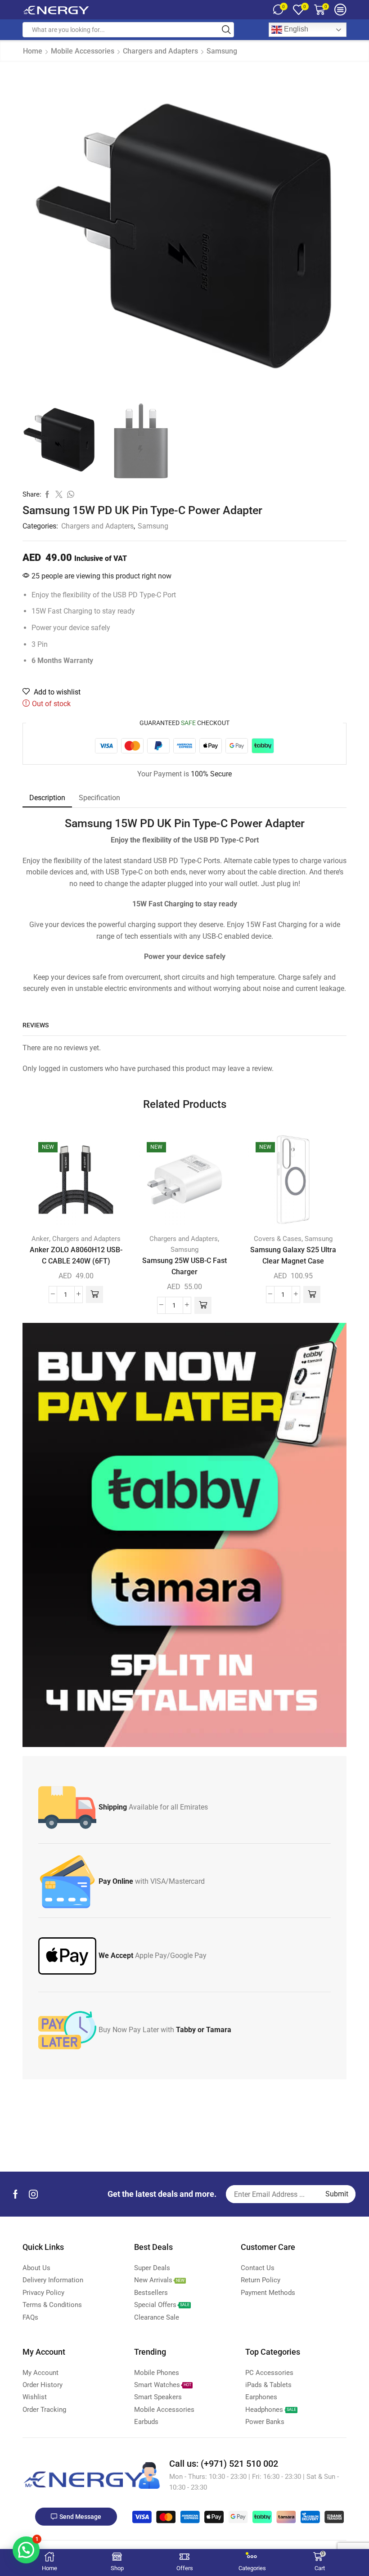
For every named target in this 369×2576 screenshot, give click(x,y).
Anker (40, 1239)
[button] (26, 2550)
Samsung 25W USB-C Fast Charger (184, 1266)
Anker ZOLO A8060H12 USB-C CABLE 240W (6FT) (76, 1255)
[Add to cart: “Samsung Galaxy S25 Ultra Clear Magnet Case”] (312, 1295)
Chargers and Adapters (160, 51)
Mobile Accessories (83, 51)
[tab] (47, 798)
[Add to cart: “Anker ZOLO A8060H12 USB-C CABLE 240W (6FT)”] (94, 1295)
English (295, 29)
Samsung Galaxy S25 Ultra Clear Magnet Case (293, 1255)
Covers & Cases (278, 1239)
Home (33, 51)
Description (47, 798)
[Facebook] (16, 2194)
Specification (99, 798)
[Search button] (226, 30)
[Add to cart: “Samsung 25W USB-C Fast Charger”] (203, 1305)
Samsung (222, 51)
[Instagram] (33, 2194)
